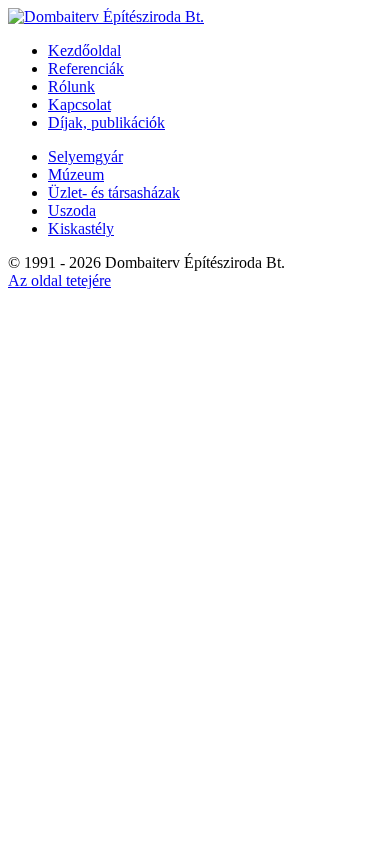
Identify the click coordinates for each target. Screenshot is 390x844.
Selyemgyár (85, 156)
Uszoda (72, 210)
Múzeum (76, 174)
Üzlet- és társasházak (114, 192)
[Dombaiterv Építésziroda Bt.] (106, 16)
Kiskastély (81, 228)
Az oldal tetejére (59, 280)
